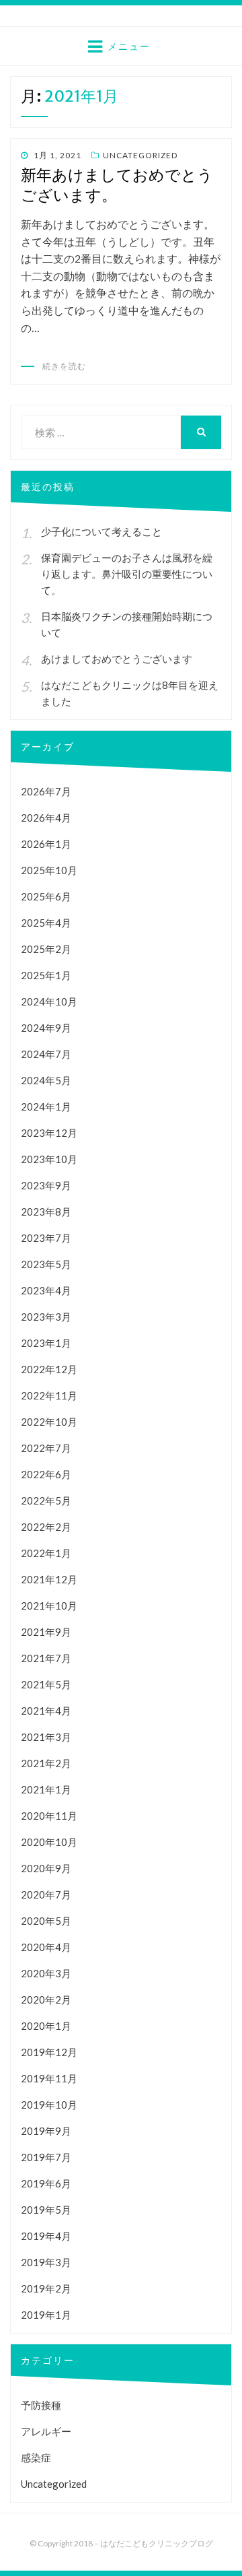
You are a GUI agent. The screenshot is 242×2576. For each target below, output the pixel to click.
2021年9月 (46, 1632)
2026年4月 (46, 818)
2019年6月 (46, 2183)
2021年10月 (49, 1606)
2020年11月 (49, 1816)
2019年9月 (46, 2131)
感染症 (36, 2457)
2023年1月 (46, 1343)
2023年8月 (46, 1212)
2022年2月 (46, 1527)
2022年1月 (46, 1553)
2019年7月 (46, 2157)
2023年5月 (46, 1264)
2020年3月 (46, 1973)
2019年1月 (46, 2315)
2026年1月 (46, 844)
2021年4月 (46, 1711)
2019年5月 (46, 2210)
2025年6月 (46, 896)
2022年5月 (46, 1500)
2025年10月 (49, 870)
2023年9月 (46, 1185)
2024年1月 (46, 1107)
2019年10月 (49, 2105)
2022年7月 (46, 1448)
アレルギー (46, 2431)
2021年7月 (46, 1658)
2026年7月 (46, 791)
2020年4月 (46, 1947)
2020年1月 (46, 2026)
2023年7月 (46, 1238)
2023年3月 (46, 1317)
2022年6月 (46, 1474)
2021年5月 (46, 1684)
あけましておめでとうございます (117, 659)
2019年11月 (49, 2078)
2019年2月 (46, 2288)
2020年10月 (49, 1842)
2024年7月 (46, 1054)
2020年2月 (46, 2000)
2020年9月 (46, 1868)
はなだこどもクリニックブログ (157, 2543)
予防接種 (41, 2405)
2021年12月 (49, 1579)
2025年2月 (46, 949)
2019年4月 (46, 2236)
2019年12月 (49, 2052)
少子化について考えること (102, 531)
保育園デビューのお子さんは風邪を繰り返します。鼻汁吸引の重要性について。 (127, 574)
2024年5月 (46, 1080)
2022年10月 (49, 1422)
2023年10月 (49, 1159)
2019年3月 (46, 2262)
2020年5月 (46, 1921)
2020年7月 (46, 1894)
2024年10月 (49, 1001)
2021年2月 (46, 1763)
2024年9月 (46, 1028)
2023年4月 (46, 1290)
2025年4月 (46, 923)
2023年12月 (49, 1133)
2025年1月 (46, 975)
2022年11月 (49, 1395)
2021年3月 (46, 1737)
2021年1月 (46, 1789)
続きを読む (64, 366)
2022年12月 (49, 1369)
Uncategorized (140, 155)
